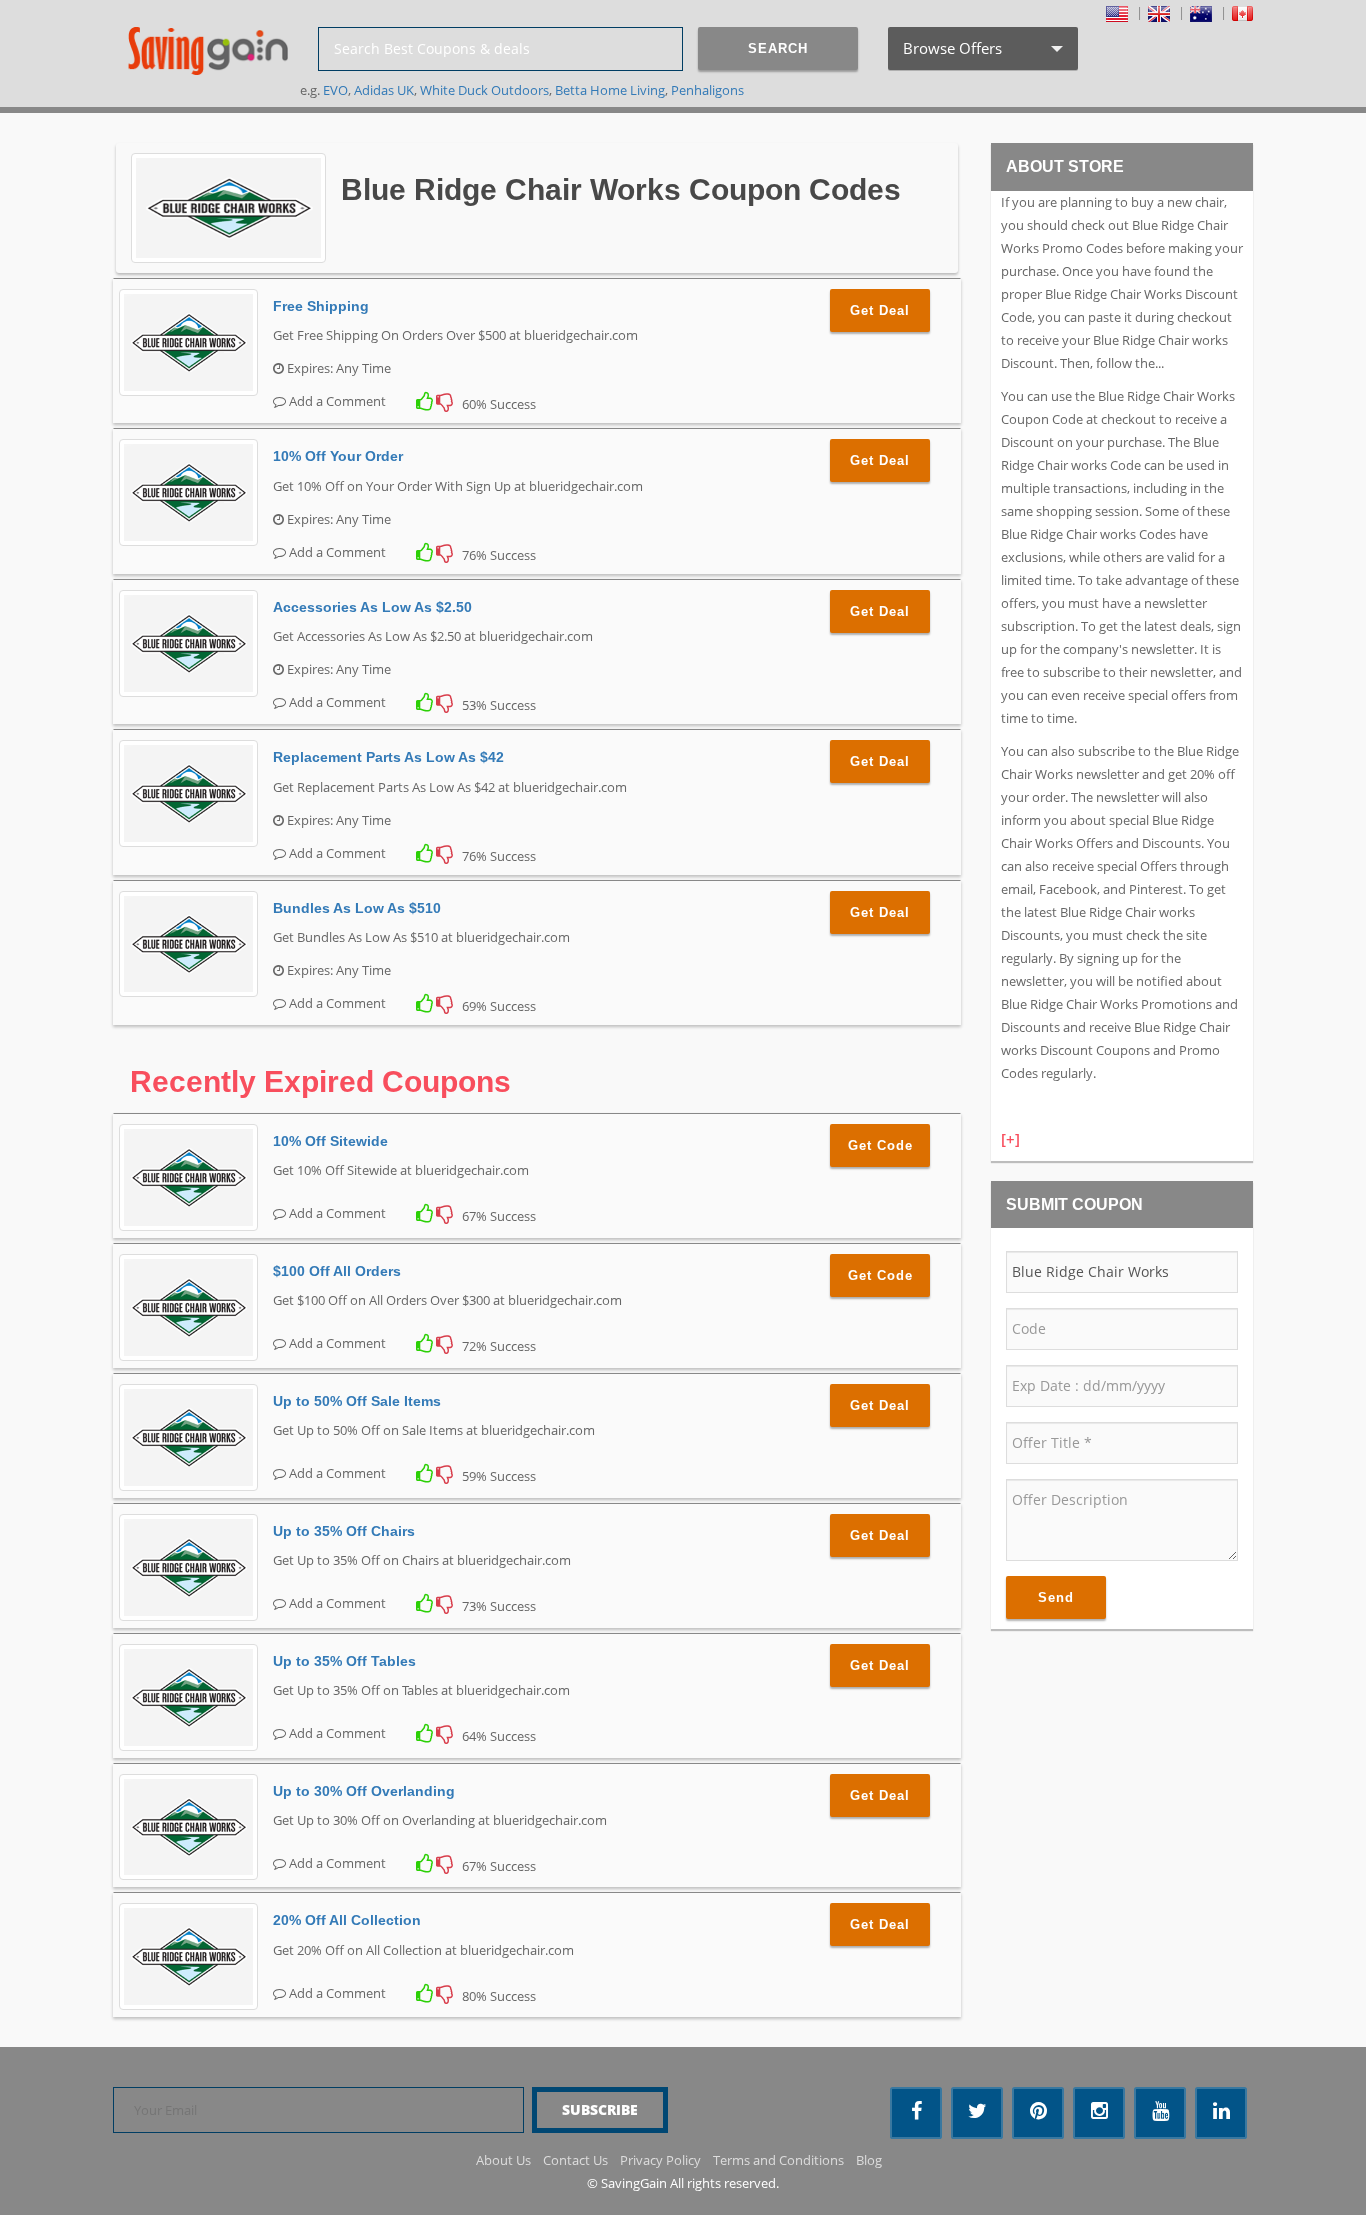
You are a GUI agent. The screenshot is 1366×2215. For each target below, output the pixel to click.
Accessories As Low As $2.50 (372, 607)
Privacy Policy (660, 2160)
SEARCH (778, 48)
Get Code (880, 1145)
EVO (335, 90)
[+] (1010, 1139)
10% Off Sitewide (330, 1141)
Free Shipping (321, 306)
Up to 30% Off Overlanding (364, 1791)
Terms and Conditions (778, 2160)
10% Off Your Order (338, 456)
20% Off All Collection (347, 1920)
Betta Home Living (610, 90)
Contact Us (575, 2160)
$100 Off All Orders (337, 1271)
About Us (503, 2160)
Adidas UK (384, 90)
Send (1056, 1597)
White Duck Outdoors (484, 90)
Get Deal (880, 310)
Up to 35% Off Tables (344, 1661)
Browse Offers (981, 54)
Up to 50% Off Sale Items (357, 1401)
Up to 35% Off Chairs (344, 1531)
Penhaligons (707, 90)
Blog (869, 2160)
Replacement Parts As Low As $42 (388, 757)
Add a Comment (336, 401)
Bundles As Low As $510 (357, 908)
